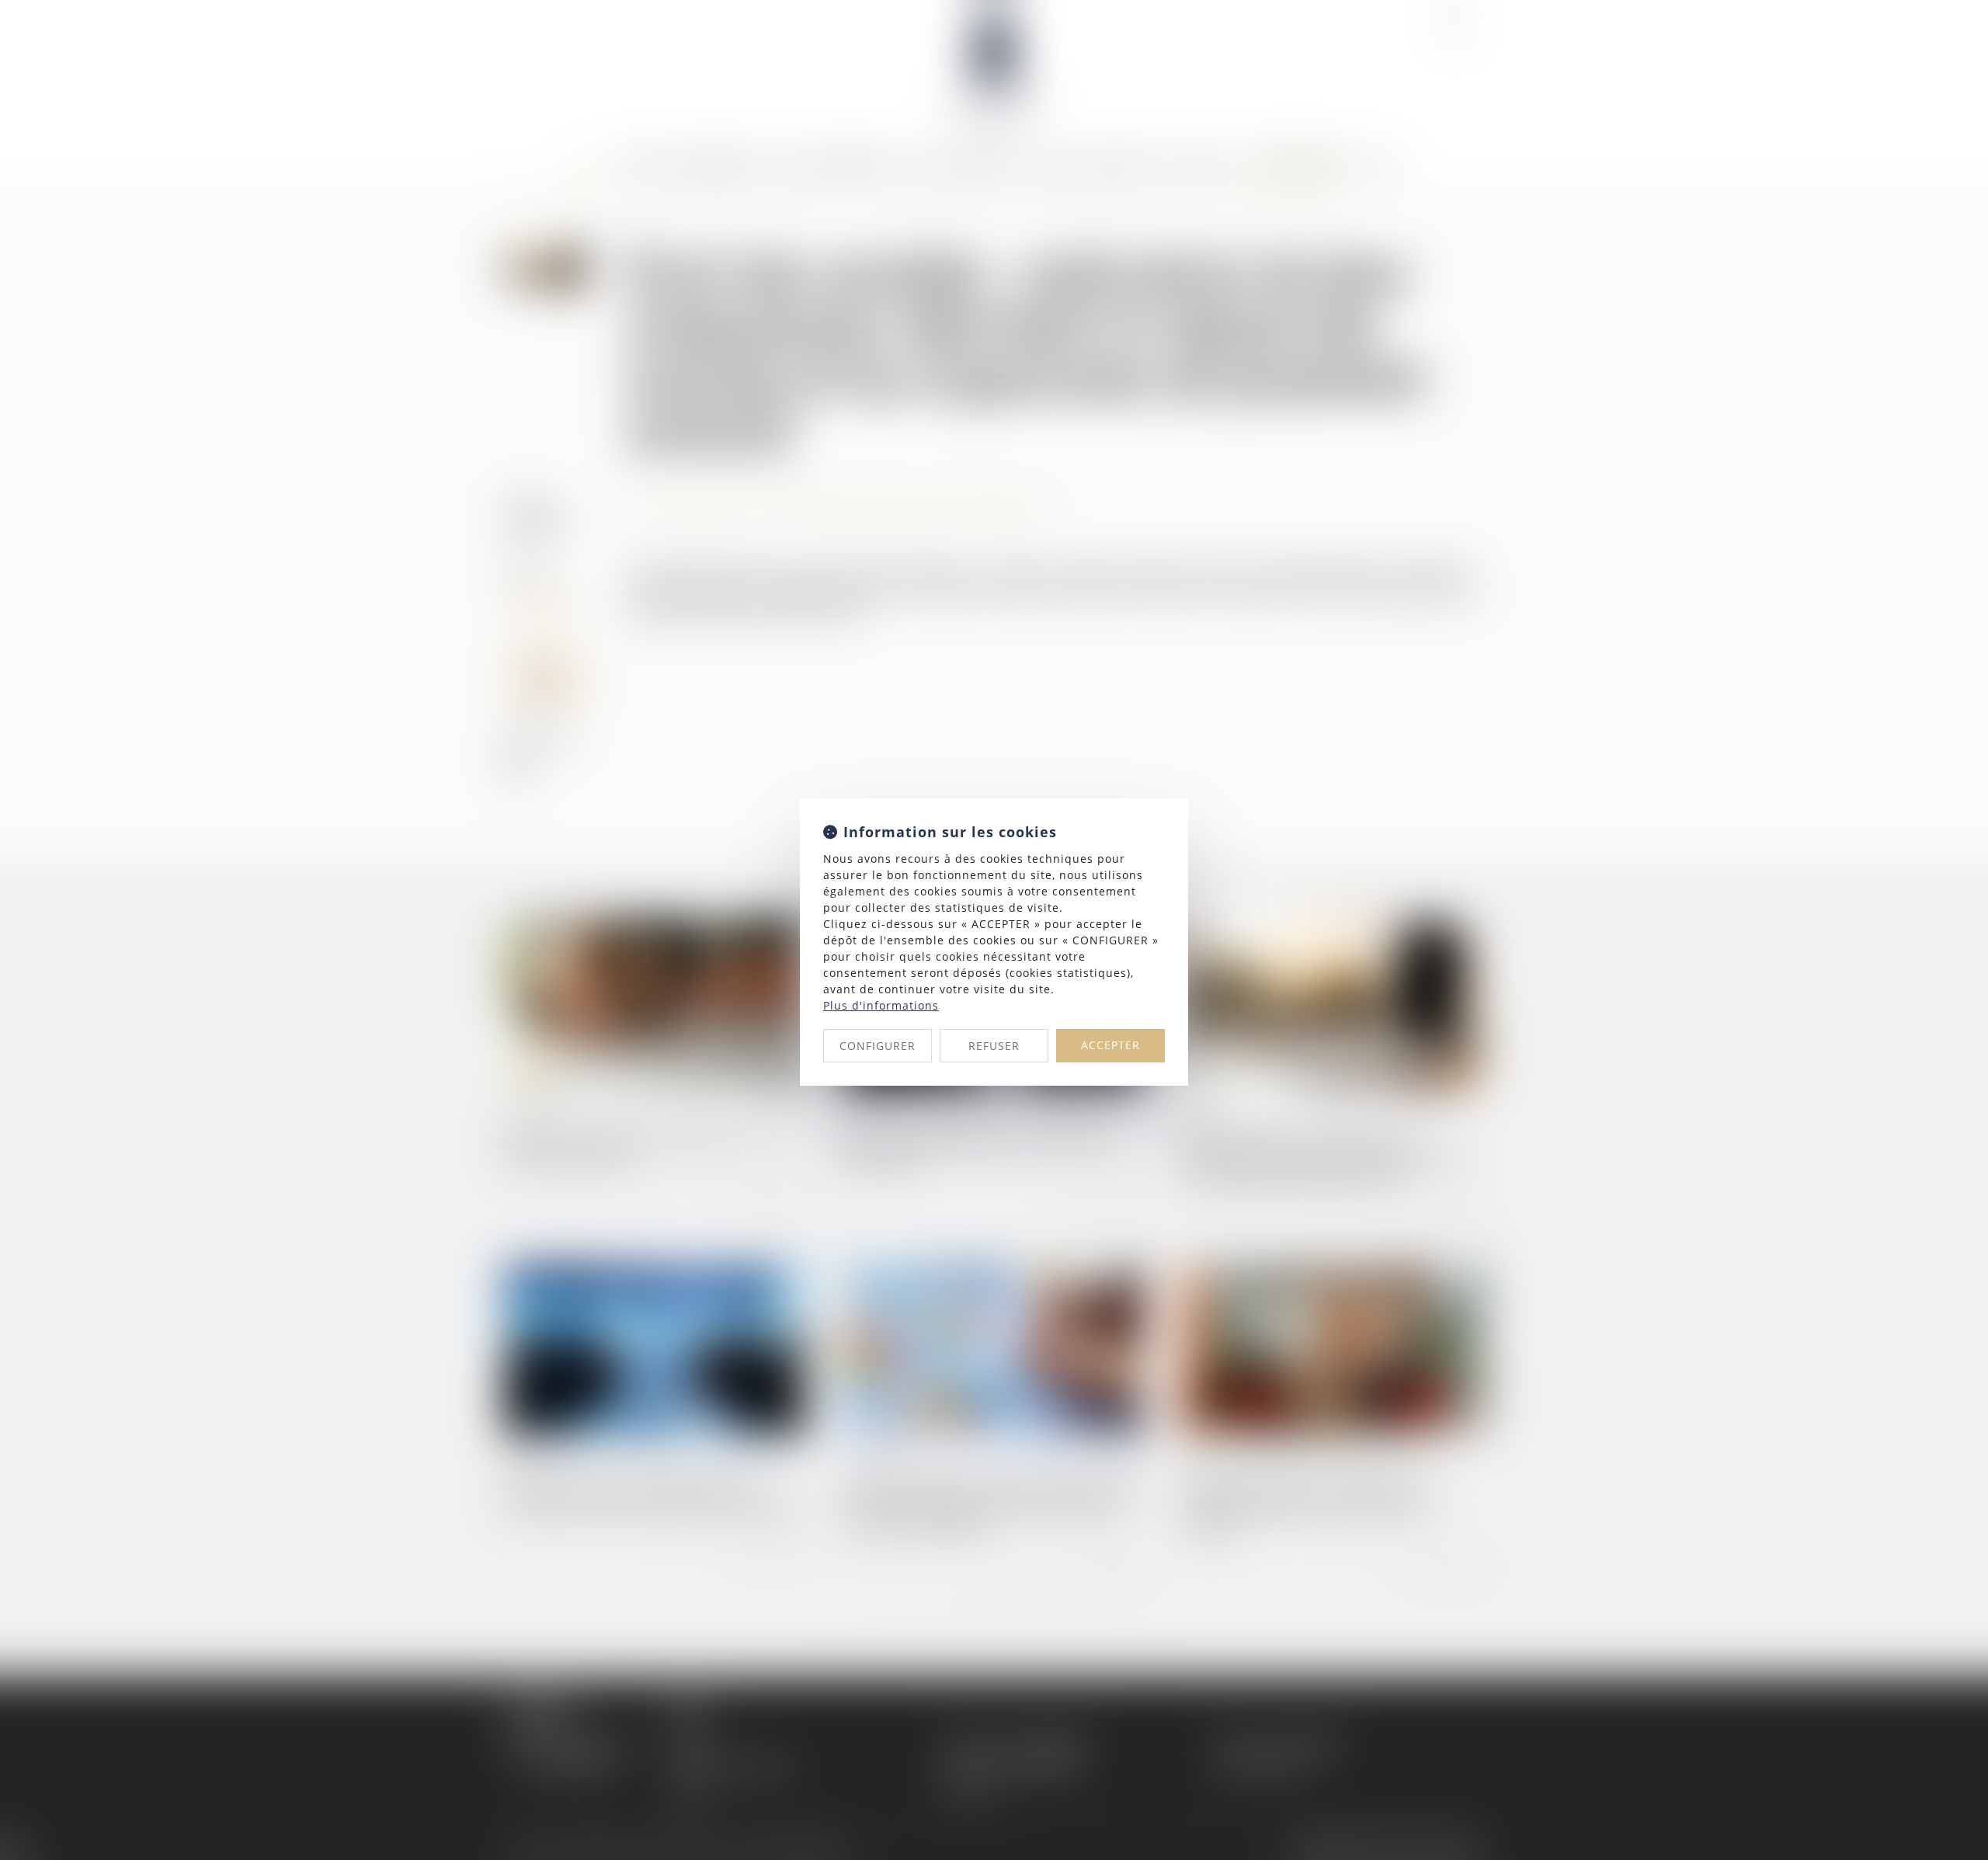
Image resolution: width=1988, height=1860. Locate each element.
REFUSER (994, 1046)
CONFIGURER (878, 1046)
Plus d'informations (881, 1005)
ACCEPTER (1110, 1045)
